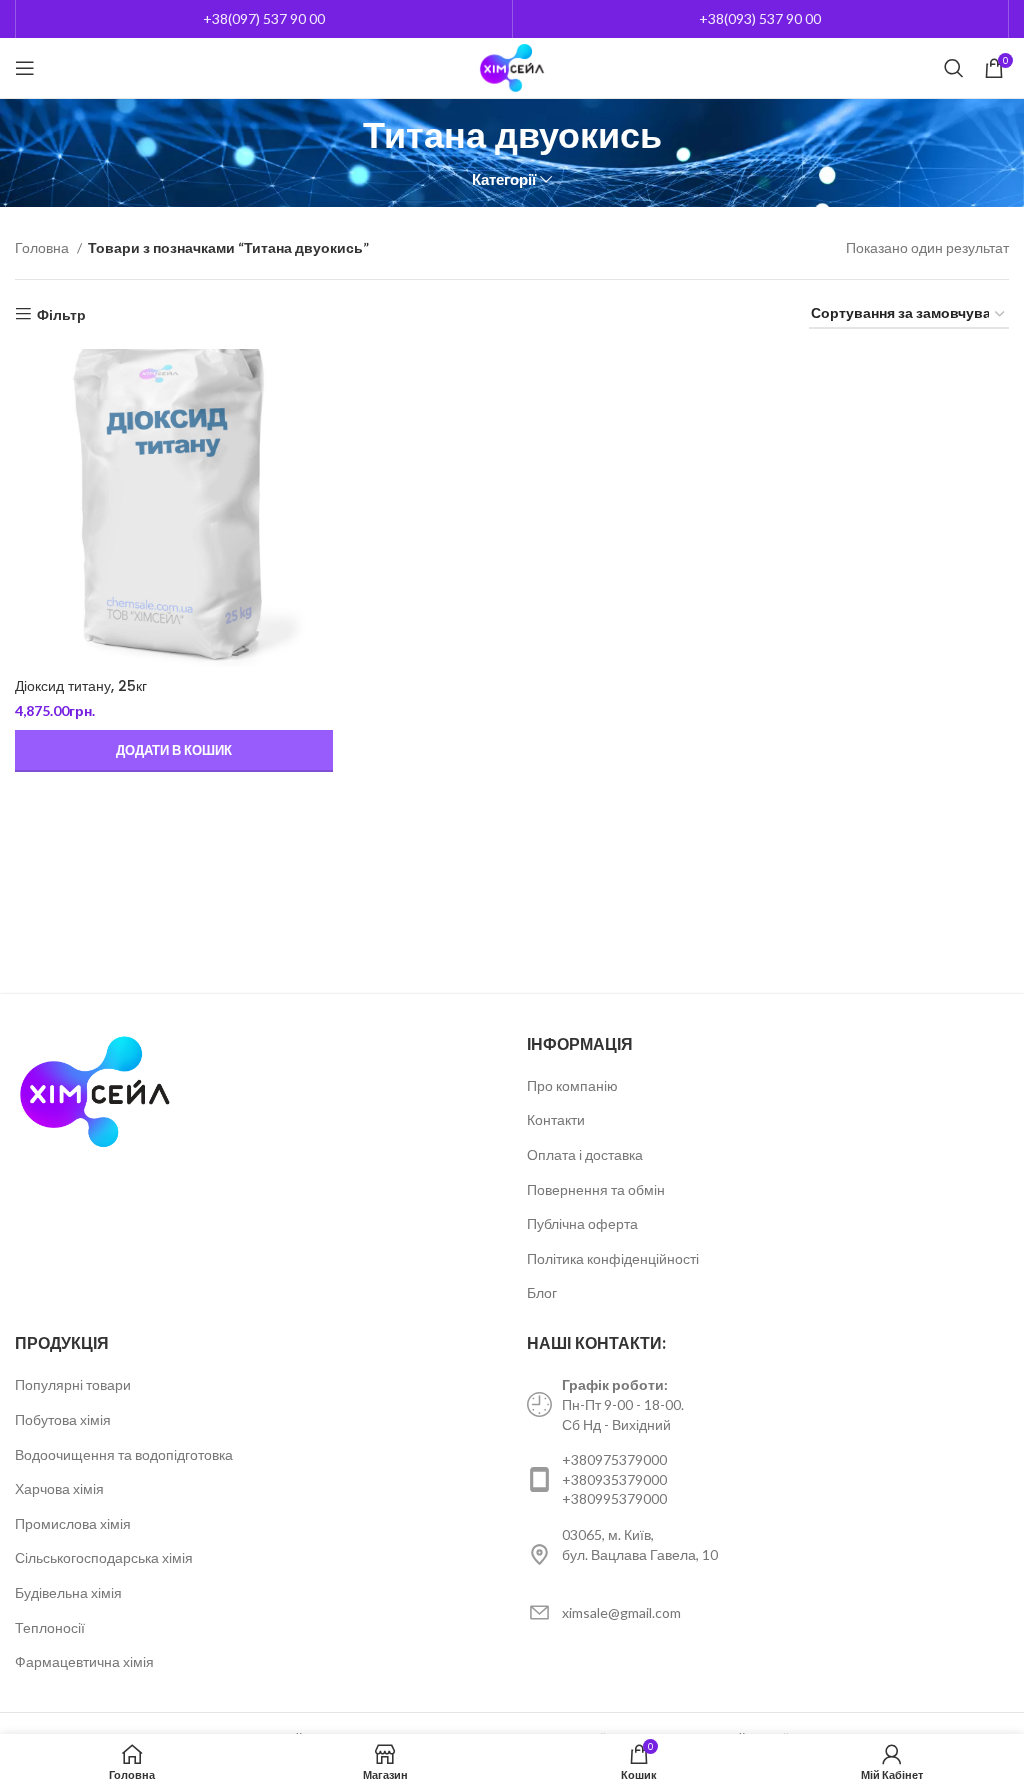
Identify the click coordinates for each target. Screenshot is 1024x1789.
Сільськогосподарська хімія (104, 1557)
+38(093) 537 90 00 (760, 18)
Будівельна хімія (68, 1592)
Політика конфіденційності (613, 1258)
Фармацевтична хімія (84, 1661)
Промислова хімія (73, 1523)
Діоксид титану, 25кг (81, 686)
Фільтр (61, 314)
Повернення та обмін (596, 1189)
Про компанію (572, 1085)
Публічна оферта (582, 1223)
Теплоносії (50, 1627)
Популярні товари (73, 1384)
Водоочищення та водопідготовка (124, 1454)
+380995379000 (614, 1498)
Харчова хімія (59, 1488)
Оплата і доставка (585, 1154)
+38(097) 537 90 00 (264, 18)
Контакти (556, 1119)
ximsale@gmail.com (621, 1612)
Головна (43, 247)
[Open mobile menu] (25, 68)
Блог (542, 1292)
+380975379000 (614, 1459)
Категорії (504, 179)
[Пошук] (954, 68)
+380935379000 (614, 1479)
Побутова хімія (63, 1419)
